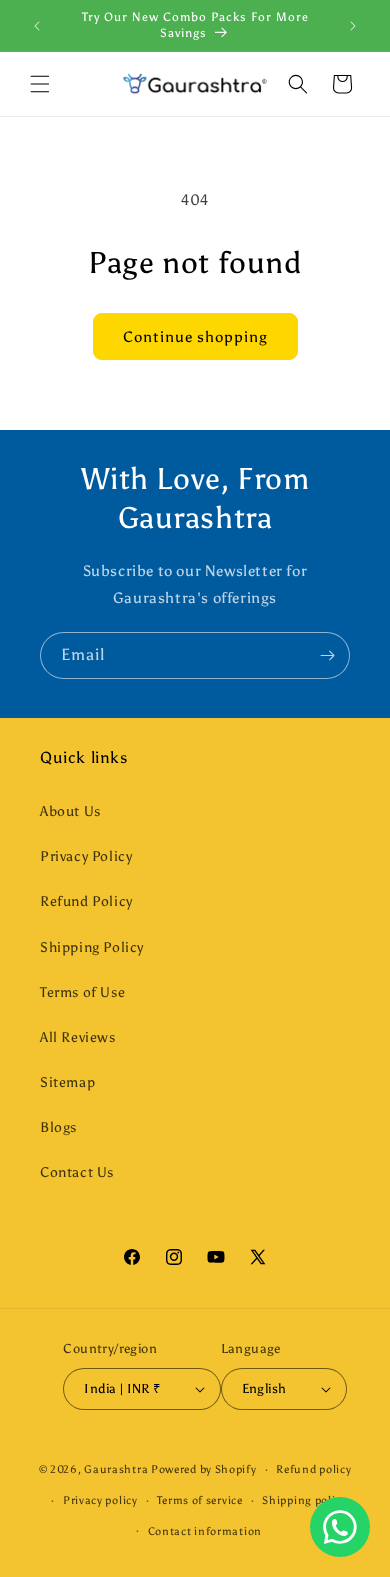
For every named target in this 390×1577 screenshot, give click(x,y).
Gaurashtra (116, 1469)
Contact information (205, 1531)
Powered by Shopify (204, 1469)
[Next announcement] (353, 26)
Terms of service (199, 1500)
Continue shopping (195, 337)
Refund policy (313, 1469)
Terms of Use (82, 992)
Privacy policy (100, 1500)
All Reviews (78, 1037)
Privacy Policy (86, 856)
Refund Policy (86, 901)
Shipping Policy (92, 947)
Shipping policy (304, 1500)
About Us (70, 811)
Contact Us (77, 1172)
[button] (40, 84)
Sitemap (67, 1082)
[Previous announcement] (37, 26)
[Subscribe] (327, 655)
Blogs (58, 1127)
